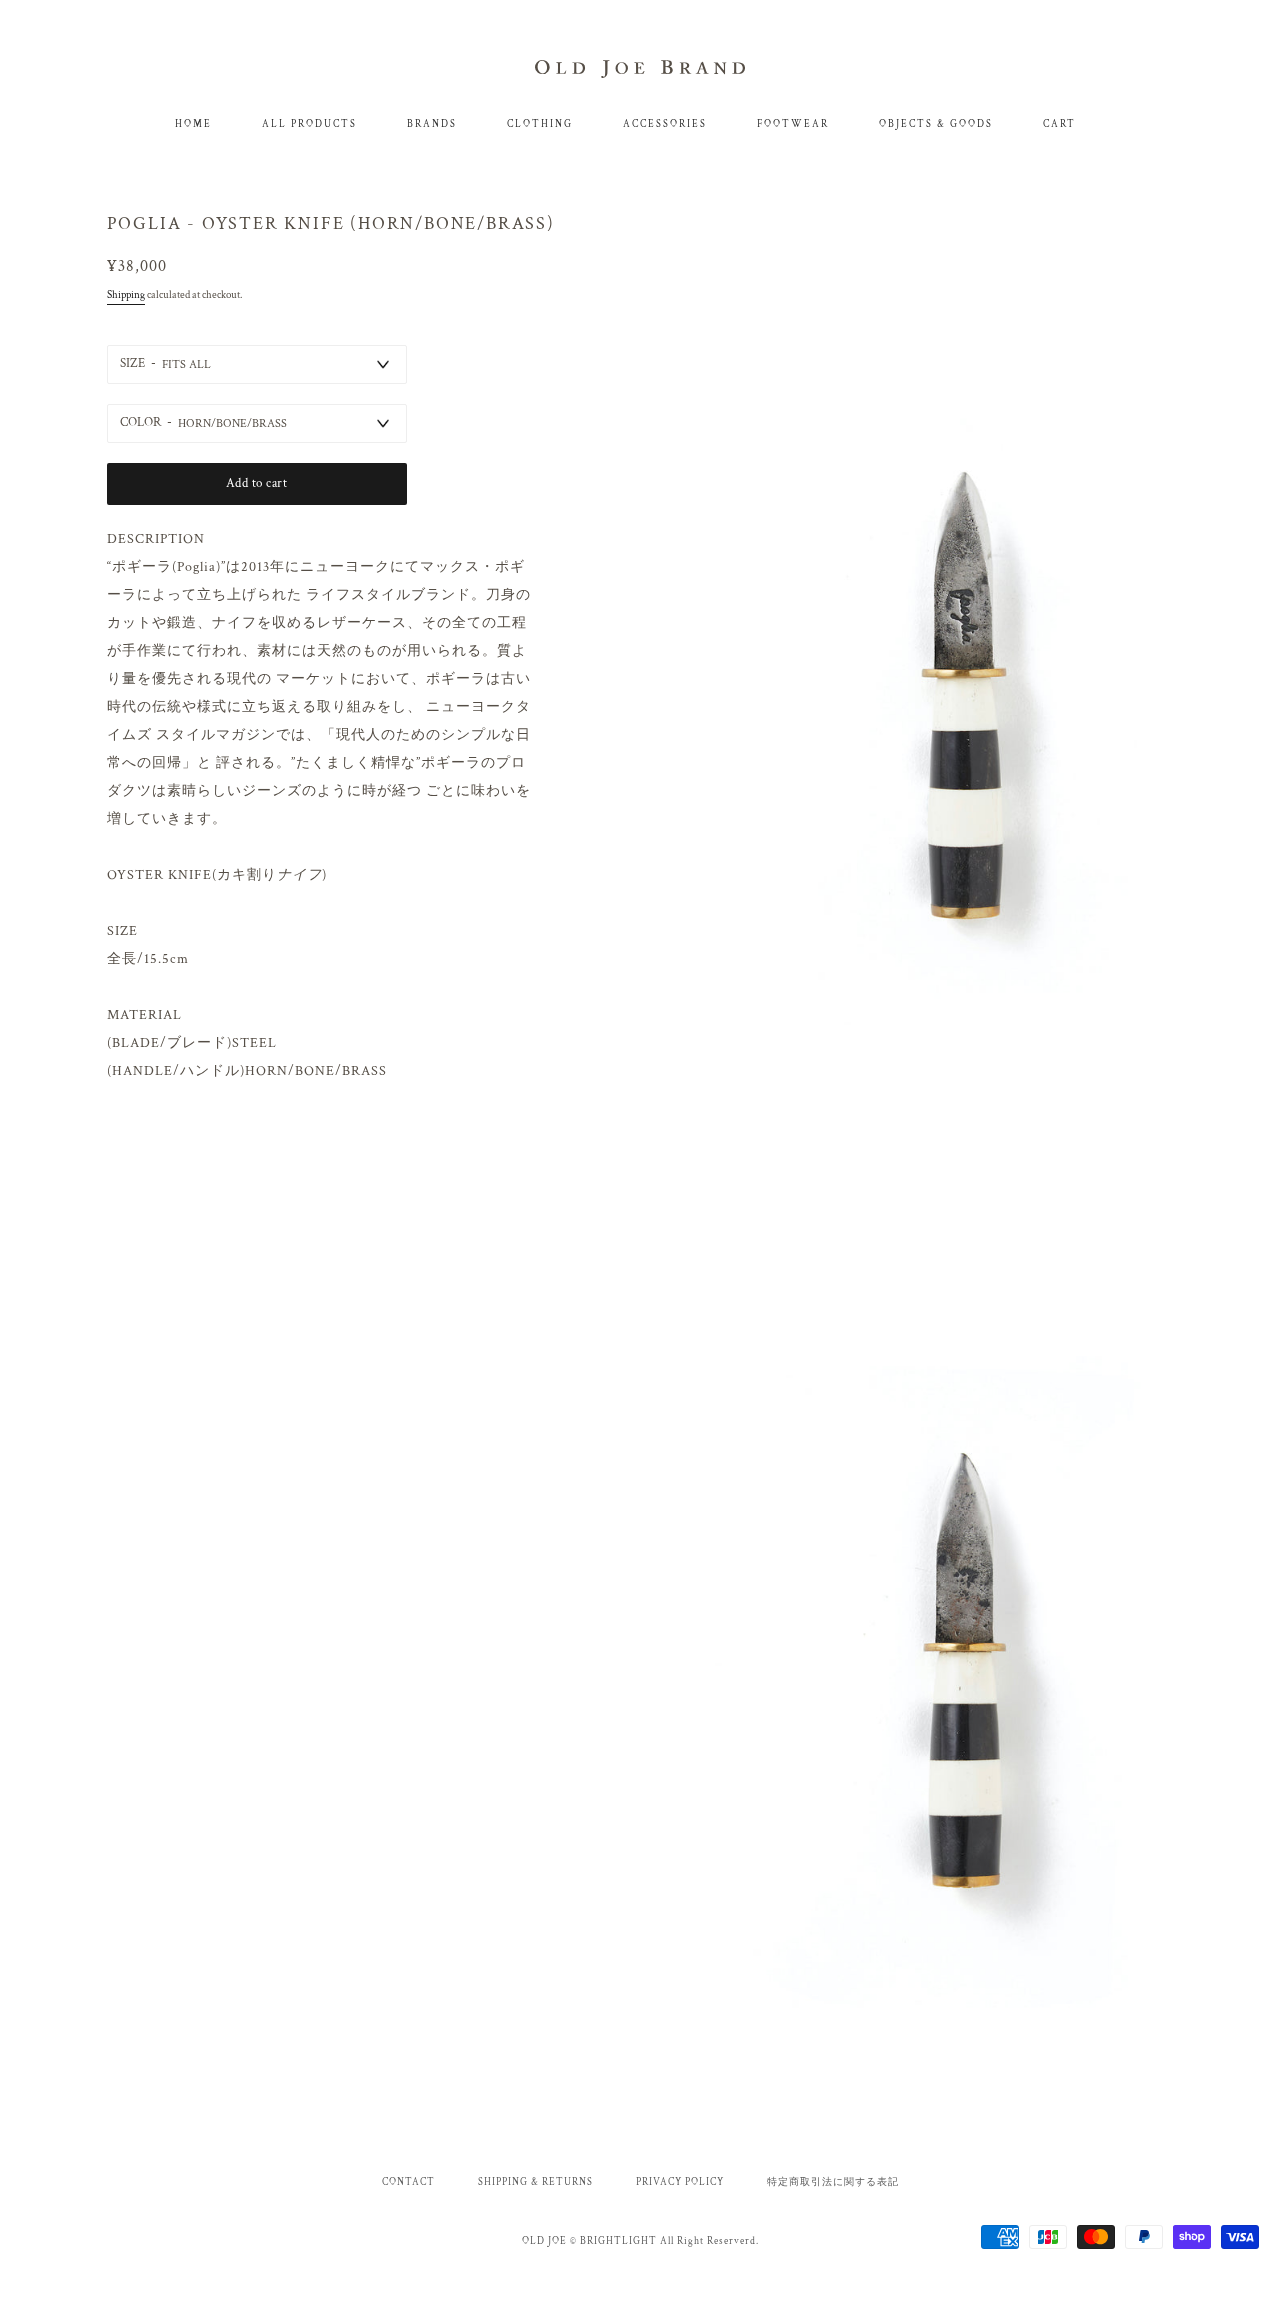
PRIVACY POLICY (680, 2182)
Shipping (126, 295)
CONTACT (408, 2182)
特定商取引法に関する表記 (833, 2182)
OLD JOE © (549, 2241)
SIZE (132, 363)
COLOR (140, 422)
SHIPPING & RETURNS (535, 2182)
